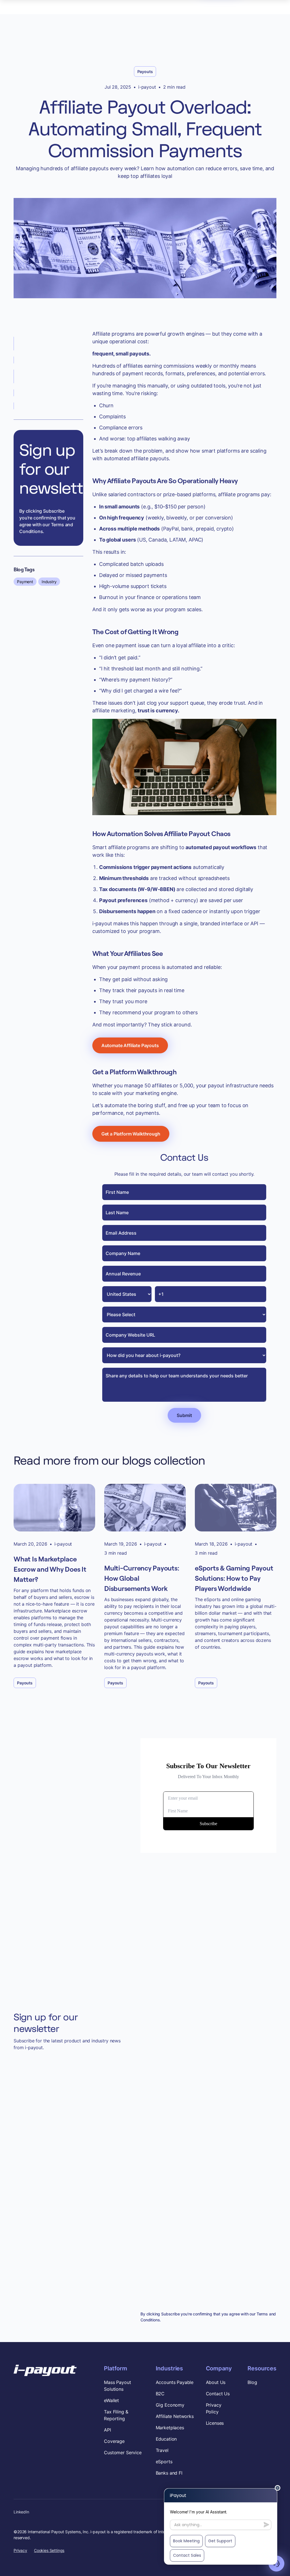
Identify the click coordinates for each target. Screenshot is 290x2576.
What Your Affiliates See (43, 393)
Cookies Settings (49, 2550)
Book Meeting (186, 2541)
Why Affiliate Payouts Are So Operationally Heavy (48, 344)
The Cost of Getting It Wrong (48, 360)
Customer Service (123, 2453)
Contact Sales (187, 2555)
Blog (252, 2382)
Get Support (220, 2541)
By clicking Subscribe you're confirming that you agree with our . (208, 2317)
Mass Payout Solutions (117, 2386)
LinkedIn (21, 2512)
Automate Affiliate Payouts (130, 1045)
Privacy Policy (214, 2408)
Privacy (20, 2550)
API (107, 2430)
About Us (216, 2382)
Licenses (215, 2423)
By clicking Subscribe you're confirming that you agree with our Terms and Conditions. (47, 521)
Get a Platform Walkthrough (47, 406)
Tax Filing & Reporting (116, 2415)
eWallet (111, 2400)
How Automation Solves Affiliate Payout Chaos (43, 376)
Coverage (114, 2441)
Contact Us (218, 2394)
